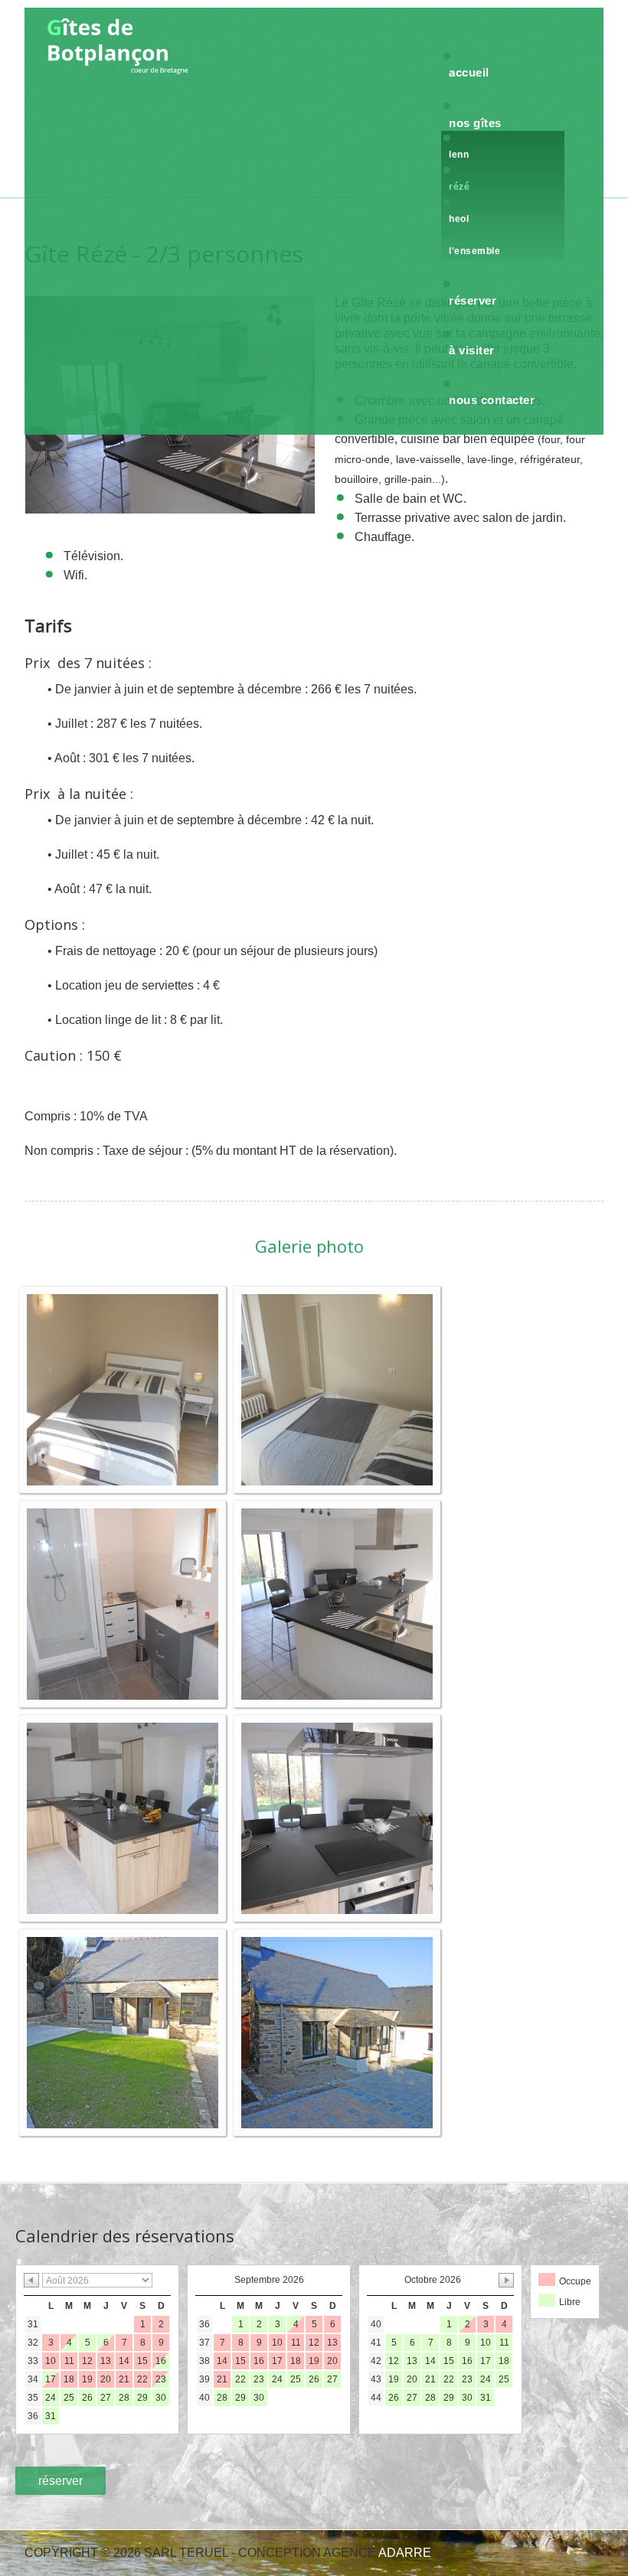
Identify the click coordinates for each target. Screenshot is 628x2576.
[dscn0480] (337, 2031)
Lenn (459, 155)
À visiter (472, 350)
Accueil (469, 72)
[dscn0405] (123, 1817)
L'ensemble (474, 251)
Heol (459, 219)
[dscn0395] (337, 1389)
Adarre (405, 2553)
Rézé (459, 187)
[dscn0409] (337, 1817)
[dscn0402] (337, 1603)
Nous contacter (492, 400)
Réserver (473, 300)
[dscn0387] (123, 1389)
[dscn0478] (123, 2031)
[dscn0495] (123, 1603)
